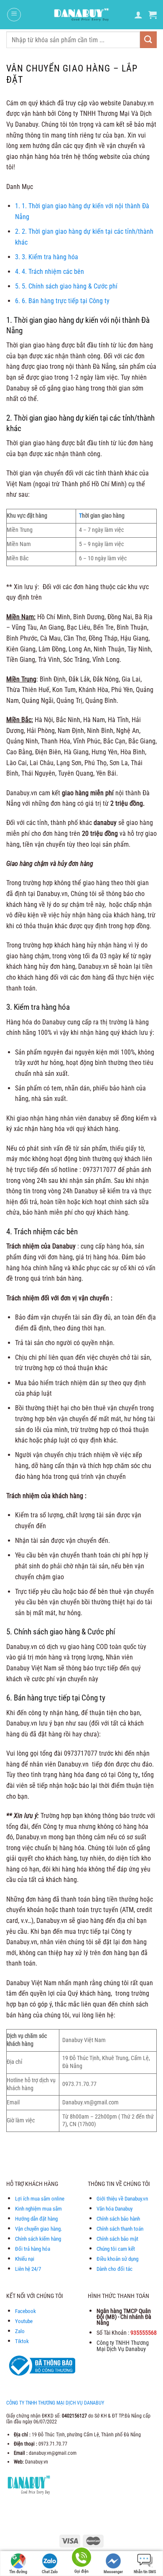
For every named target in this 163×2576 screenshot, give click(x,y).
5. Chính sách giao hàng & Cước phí (66, 286)
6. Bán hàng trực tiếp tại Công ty (62, 301)
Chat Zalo (50, 2572)
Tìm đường (18, 2572)
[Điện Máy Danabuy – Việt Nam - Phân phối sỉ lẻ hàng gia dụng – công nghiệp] (82, 15)
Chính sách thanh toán (120, 2229)
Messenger (113, 2572)
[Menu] (14, 15)
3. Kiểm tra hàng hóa (47, 257)
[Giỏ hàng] (153, 15)
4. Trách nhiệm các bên (50, 272)
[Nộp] (148, 40)
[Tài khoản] (138, 15)
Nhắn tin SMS (145, 2572)
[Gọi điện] (81, 2559)
